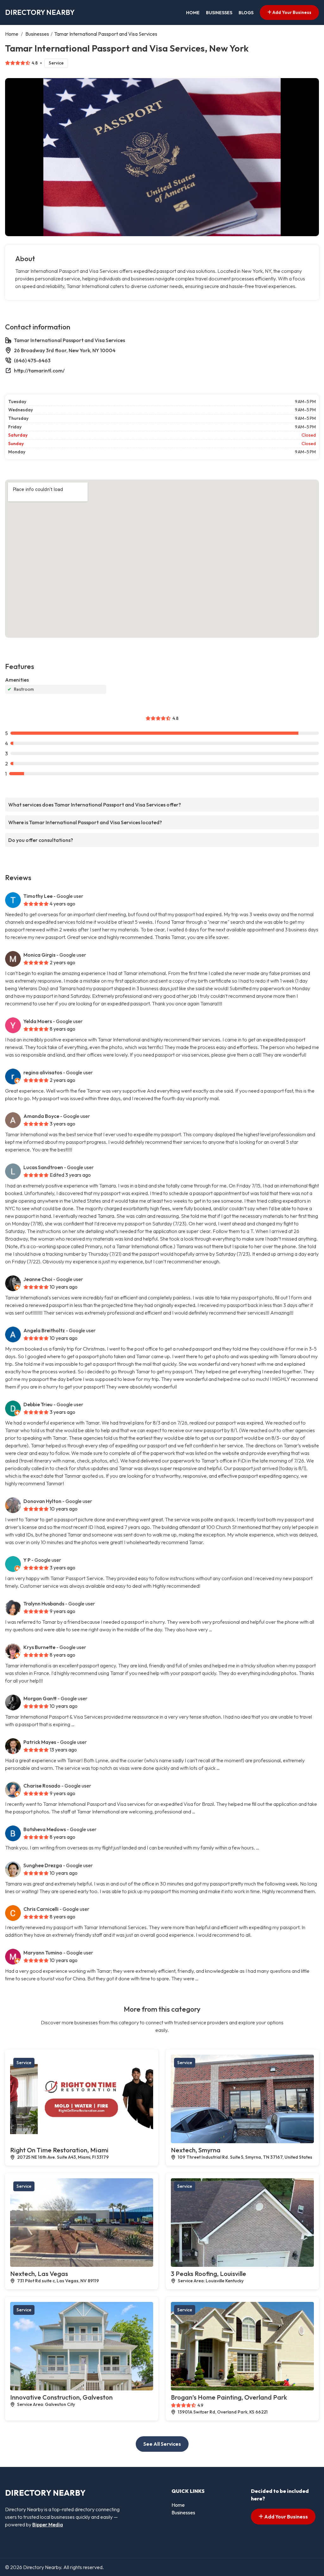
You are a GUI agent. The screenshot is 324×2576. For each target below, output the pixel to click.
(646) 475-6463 (32, 360)
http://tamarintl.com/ (39, 371)
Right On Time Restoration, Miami (59, 2150)
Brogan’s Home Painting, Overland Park (229, 2397)
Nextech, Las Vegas (39, 2274)
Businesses (219, 13)
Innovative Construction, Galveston (61, 2397)
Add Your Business (291, 12)
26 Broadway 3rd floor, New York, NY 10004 (65, 350)
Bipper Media (48, 2524)
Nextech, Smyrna (196, 2150)
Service (56, 63)
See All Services (162, 2444)
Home (193, 13)
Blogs (246, 13)
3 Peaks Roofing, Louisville (209, 2274)
